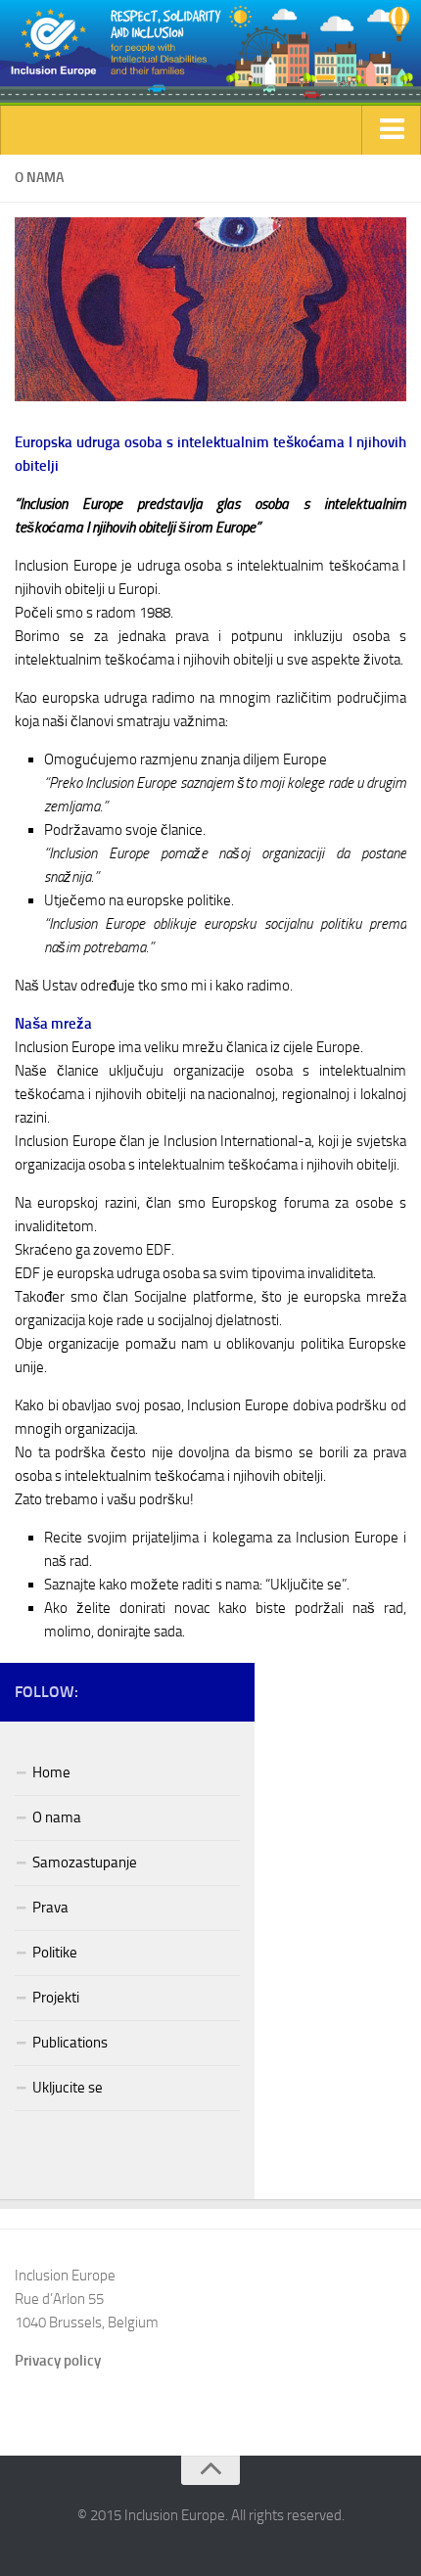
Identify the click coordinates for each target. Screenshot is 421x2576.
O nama (57, 1817)
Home (51, 1772)
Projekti (56, 1998)
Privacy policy (58, 2361)
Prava (50, 1908)
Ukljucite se (68, 2088)
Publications (70, 2043)
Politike (55, 1953)
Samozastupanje (85, 1863)
